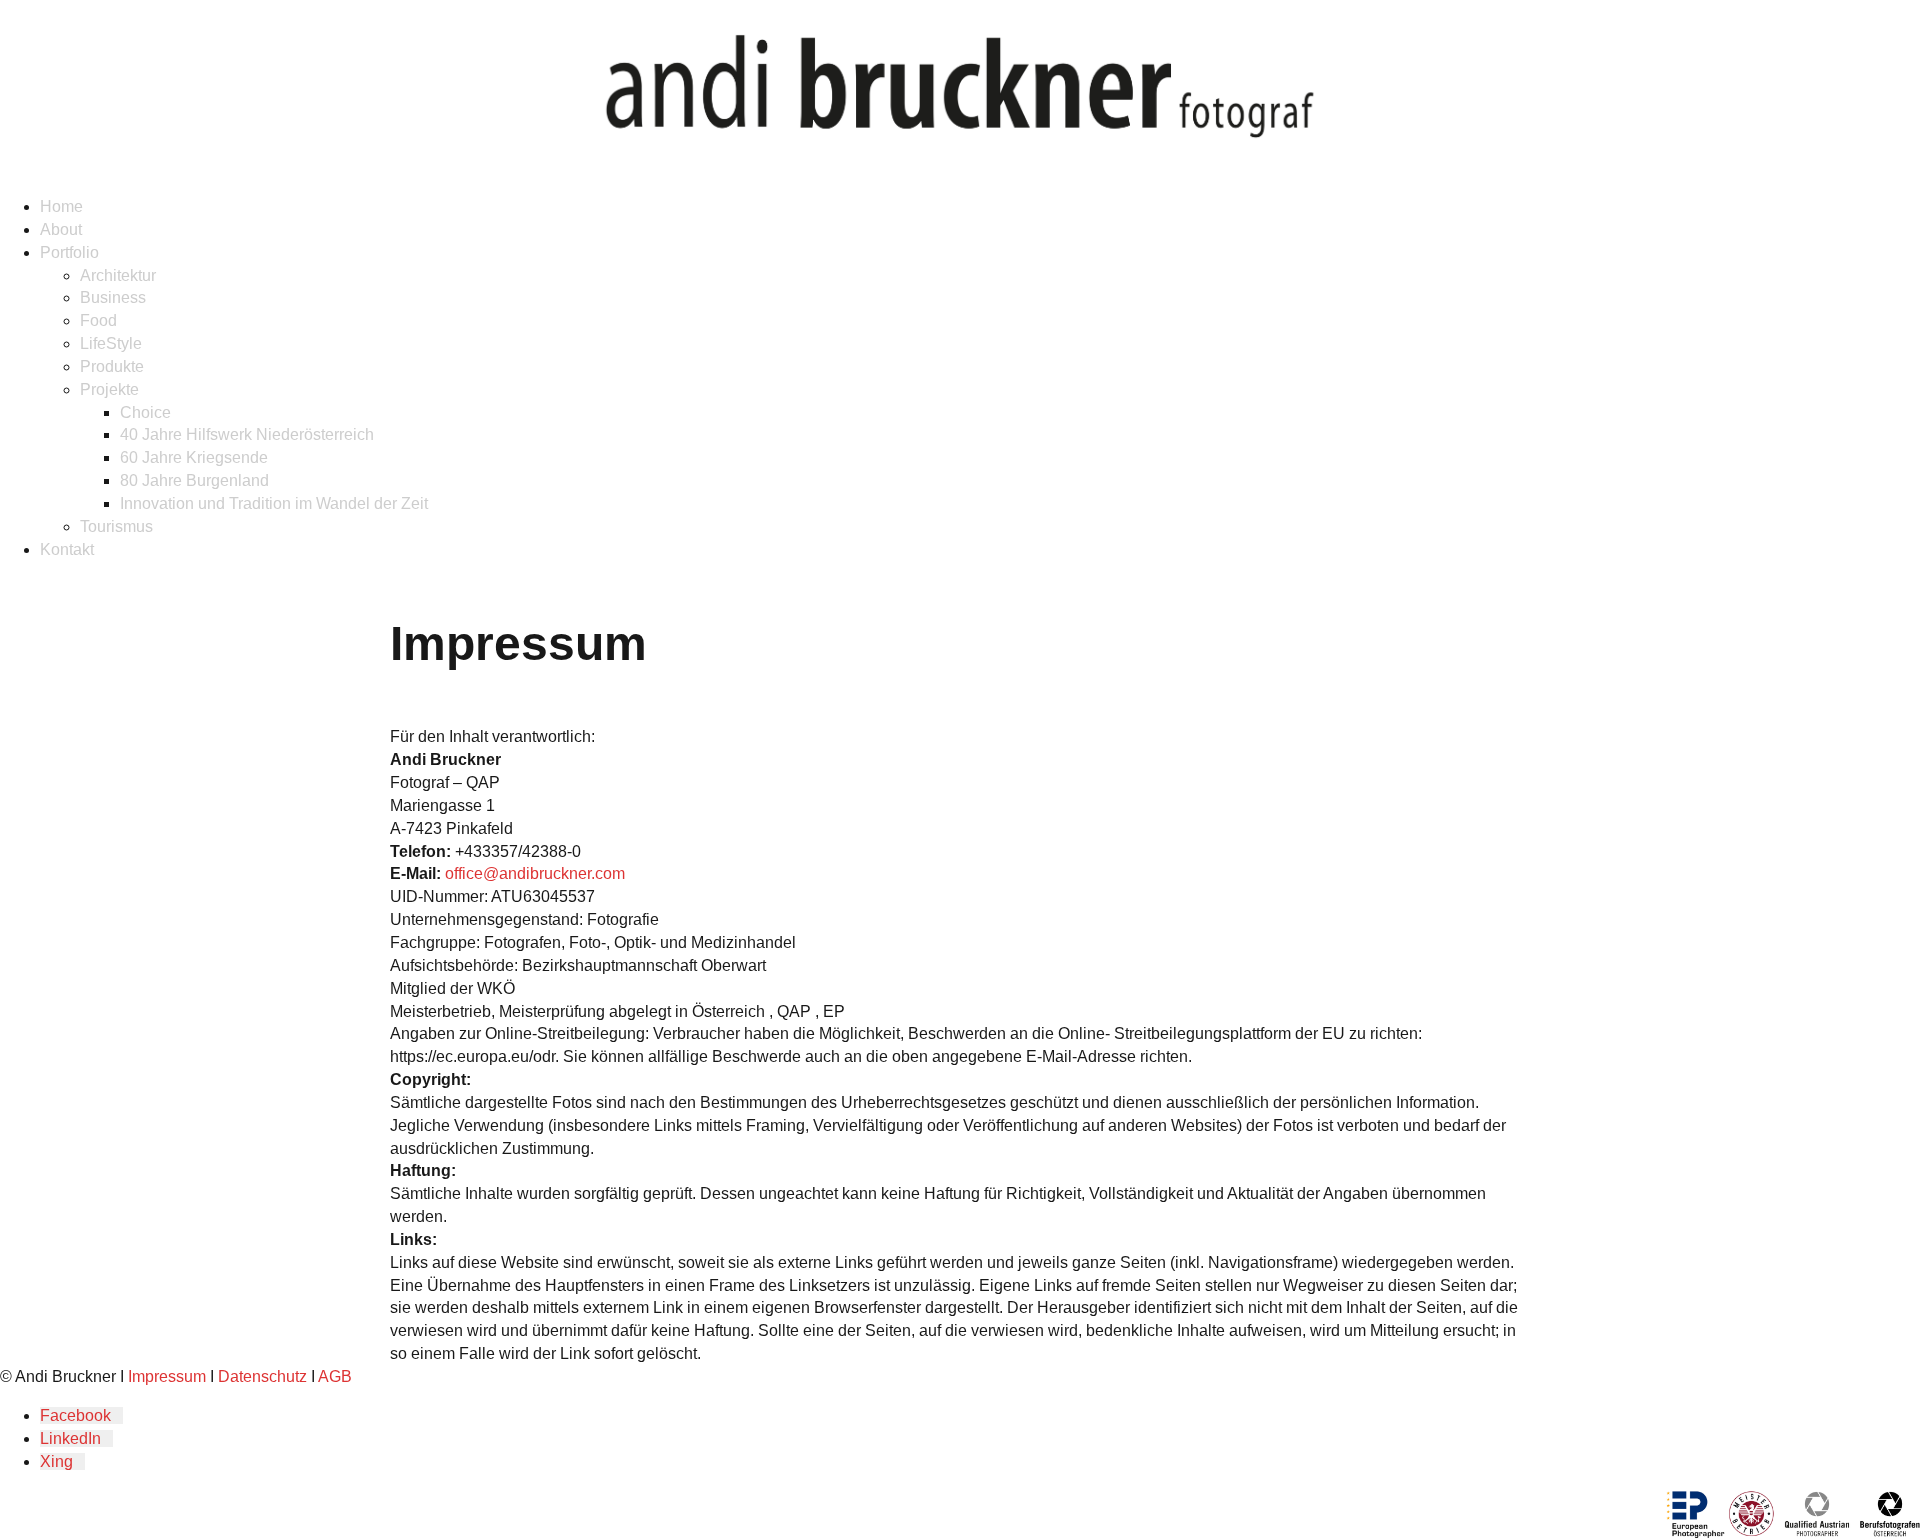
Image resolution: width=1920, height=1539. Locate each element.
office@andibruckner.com (535, 873)
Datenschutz (262, 1376)
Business (113, 297)
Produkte (112, 366)
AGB (335, 1376)
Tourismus (116, 526)
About (61, 229)
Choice (145, 412)
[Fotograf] (960, 90)
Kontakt (67, 549)
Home (61, 206)
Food (98, 320)
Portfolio (69, 252)
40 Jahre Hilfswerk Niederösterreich (247, 434)
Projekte (109, 389)
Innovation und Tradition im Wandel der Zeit (274, 503)
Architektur (118, 275)
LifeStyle (111, 343)
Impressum (167, 1376)
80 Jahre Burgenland (194, 480)
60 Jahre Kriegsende (194, 457)
